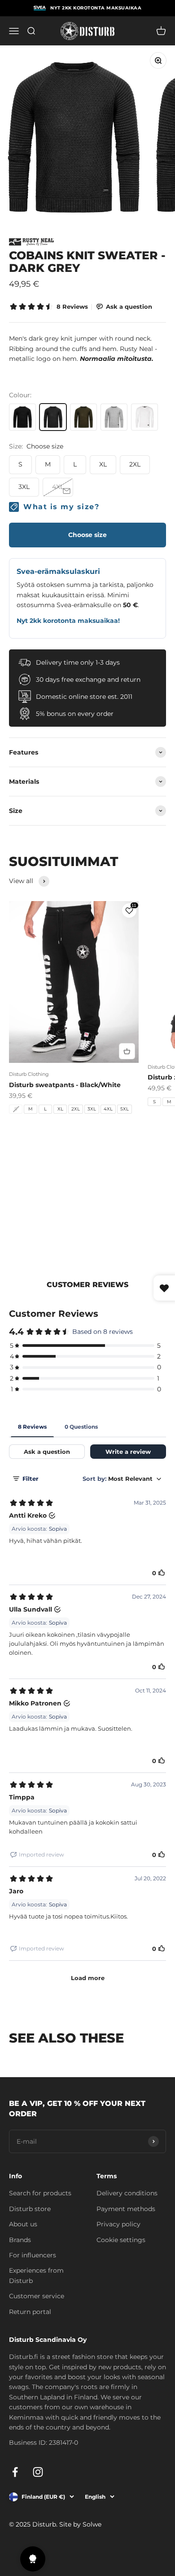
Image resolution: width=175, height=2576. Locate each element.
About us (23, 2224)
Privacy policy (118, 2224)
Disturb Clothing (29, 1074)
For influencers (33, 2255)
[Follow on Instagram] (38, 2472)
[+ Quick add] (127, 1051)
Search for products (40, 2193)
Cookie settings (121, 2240)
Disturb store (30, 2209)
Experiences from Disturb (36, 2275)
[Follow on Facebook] (15, 2472)
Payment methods (126, 2209)
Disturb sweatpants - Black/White (65, 1085)
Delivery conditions (127, 2193)
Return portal (30, 2312)
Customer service (37, 2296)
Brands (20, 2240)
